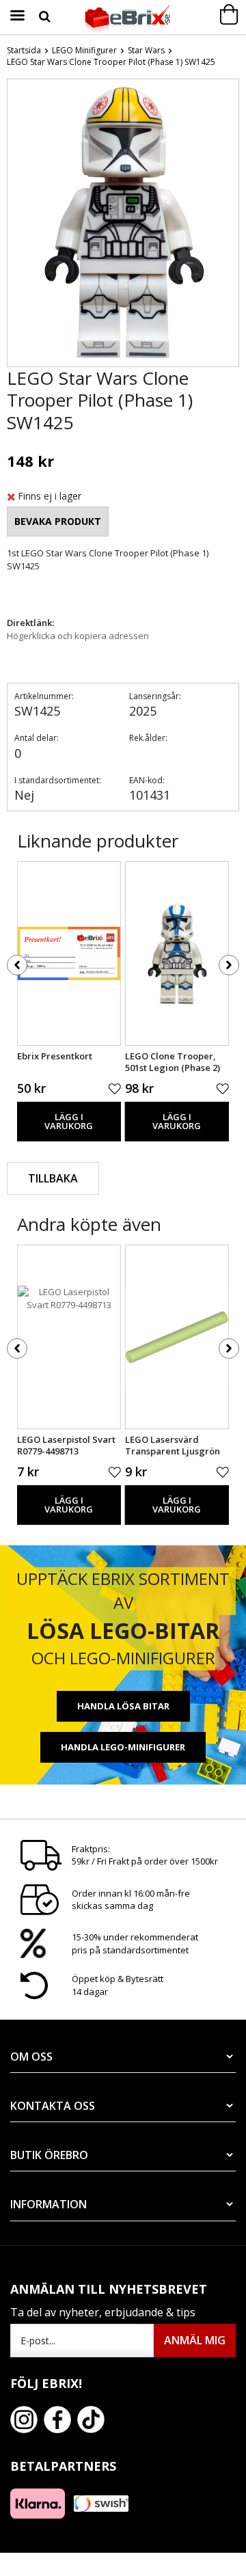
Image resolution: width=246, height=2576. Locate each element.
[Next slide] (228, 226)
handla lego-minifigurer (123, 1747)
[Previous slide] (18, 226)
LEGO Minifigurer (84, 50)
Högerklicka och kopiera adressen (78, 636)
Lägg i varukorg (69, 1121)
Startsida (24, 50)
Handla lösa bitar (123, 1706)
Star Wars (146, 50)
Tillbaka (53, 1178)
